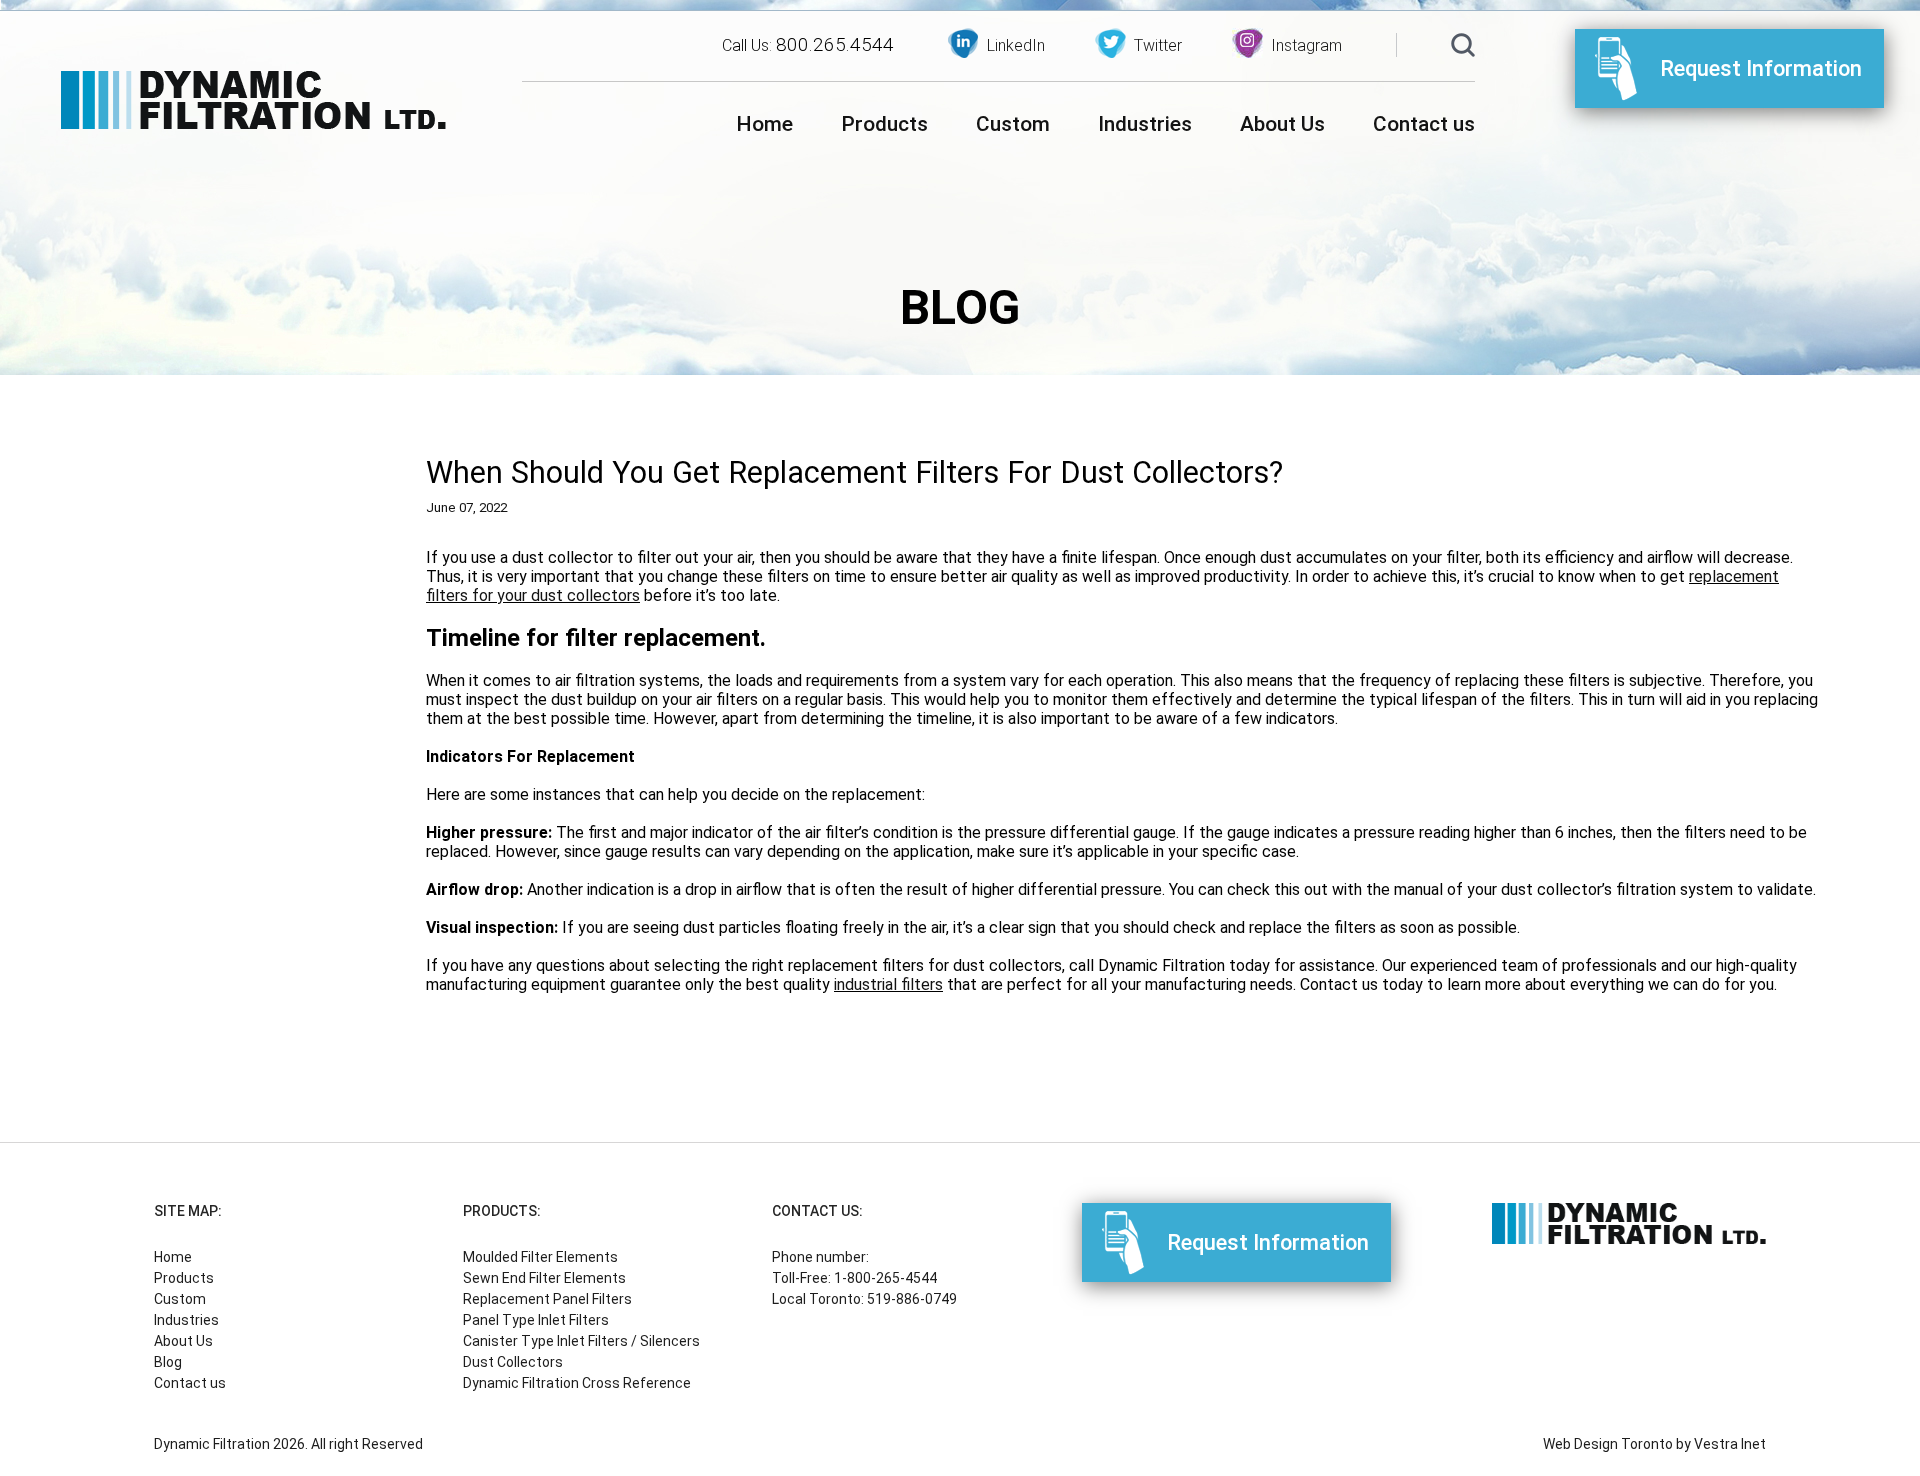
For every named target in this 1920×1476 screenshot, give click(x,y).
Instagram (1306, 45)
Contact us (1424, 124)
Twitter (1158, 45)
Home (764, 124)
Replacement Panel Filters (547, 1299)
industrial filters (888, 984)
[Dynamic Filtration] (253, 102)
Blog (168, 1362)
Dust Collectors (513, 1362)
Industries (1145, 124)
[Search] (1463, 47)
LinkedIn (1016, 45)
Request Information (1761, 68)
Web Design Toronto (1608, 1444)
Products (884, 124)
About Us (1282, 124)
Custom (1013, 124)
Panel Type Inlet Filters (536, 1320)
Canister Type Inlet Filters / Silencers (581, 1341)
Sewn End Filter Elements (544, 1278)
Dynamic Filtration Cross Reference (577, 1383)
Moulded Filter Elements (540, 1257)
